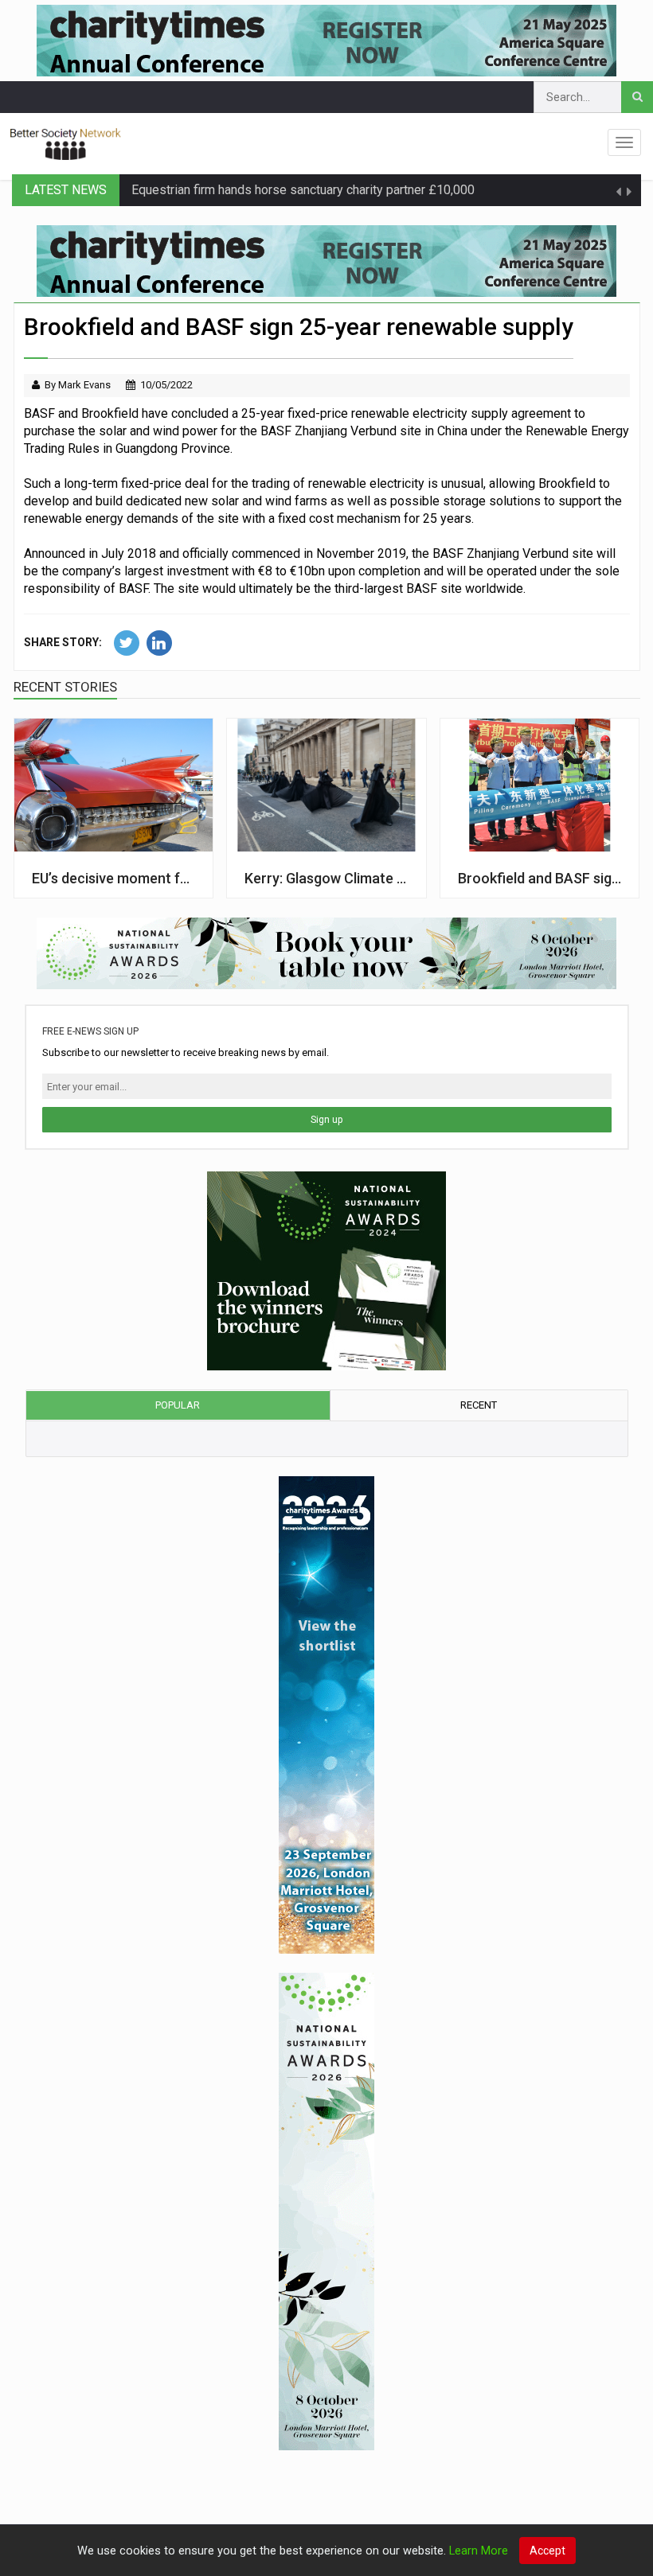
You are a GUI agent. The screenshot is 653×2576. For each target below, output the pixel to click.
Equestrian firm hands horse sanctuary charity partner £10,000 (303, 190)
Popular (178, 1405)
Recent (479, 1405)
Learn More (479, 2551)
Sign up (326, 1120)
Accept (547, 2551)
